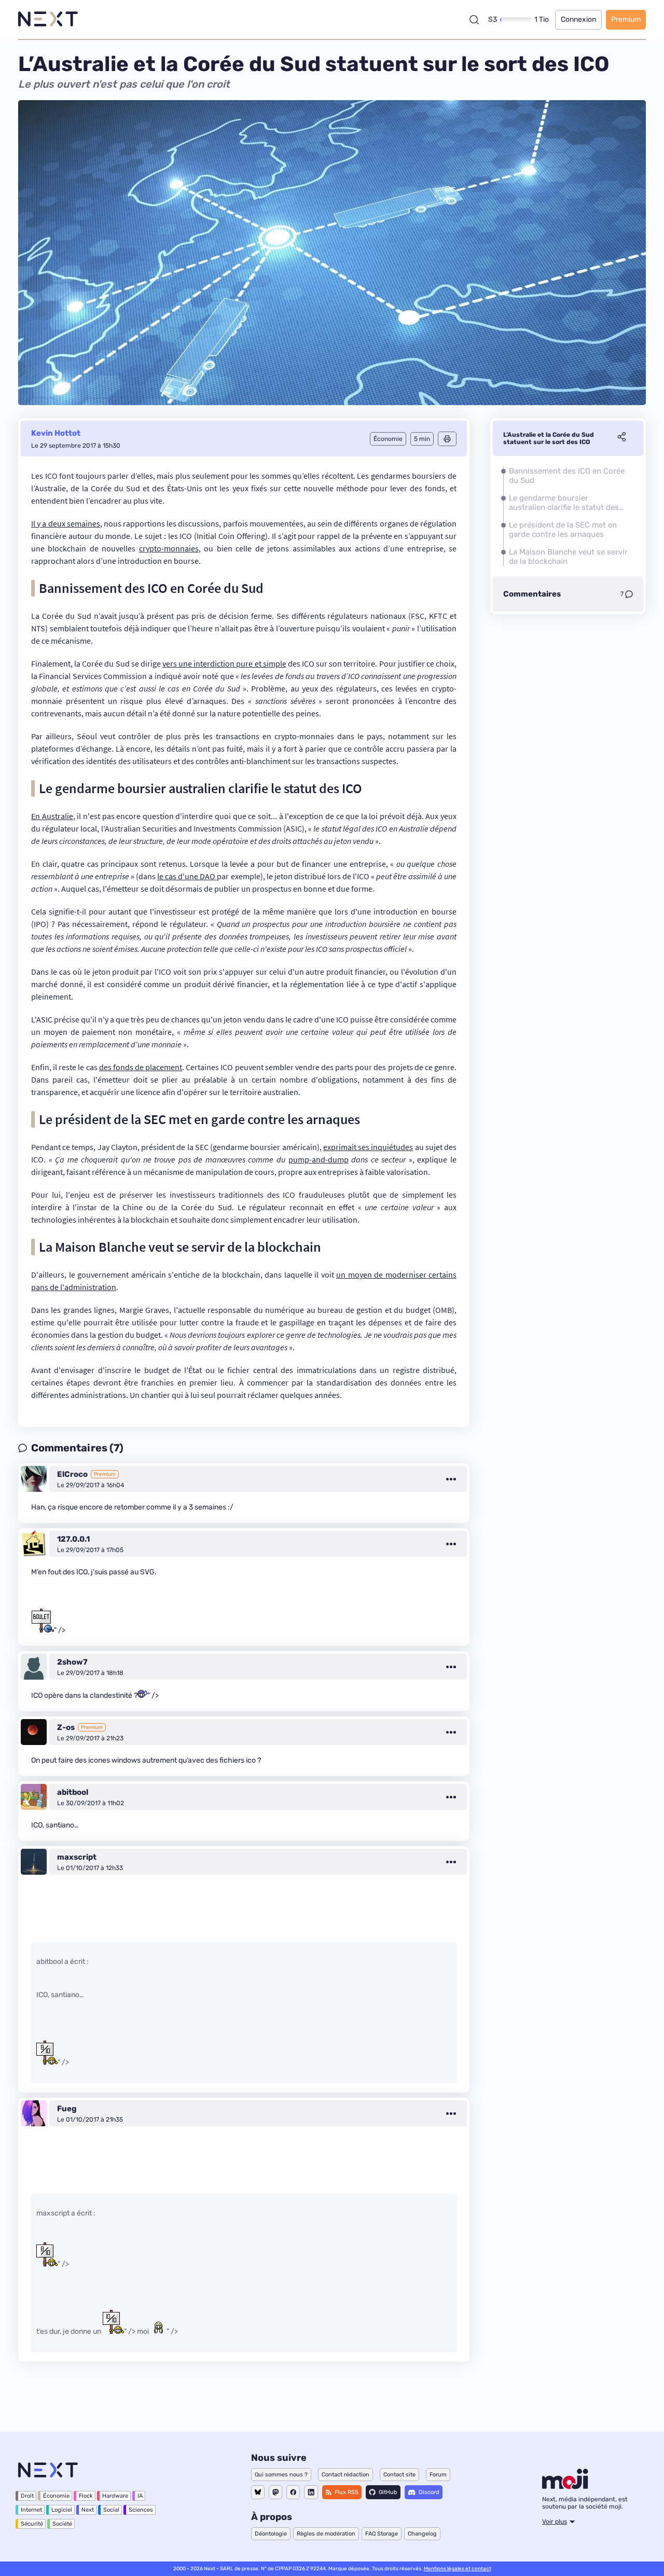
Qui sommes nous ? (281, 2475)
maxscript (77, 1857)
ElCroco (72, 1474)
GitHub (388, 2492)
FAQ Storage (382, 2534)
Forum (438, 2475)
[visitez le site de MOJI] (565, 2486)
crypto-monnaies (169, 548)
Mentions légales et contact (458, 2569)
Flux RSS (347, 2492)
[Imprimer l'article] (447, 439)
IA (140, 2496)
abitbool (73, 1792)
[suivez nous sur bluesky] (258, 2492)
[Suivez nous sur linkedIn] (311, 2492)
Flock (86, 2496)
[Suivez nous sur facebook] (293, 2492)
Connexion (578, 19)
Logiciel (62, 2510)
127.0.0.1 (73, 1539)
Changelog (422, 2534)
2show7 (72, 1662)
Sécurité (32, 2524)
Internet (31, 2510)
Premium (626, 19)
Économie (56, 2496)
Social (111, 2510)
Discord (429, 2492)
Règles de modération (326, 2534)
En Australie (52, 816)
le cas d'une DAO (187, 876)
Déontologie (271, 2534)
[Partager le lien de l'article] (621, 438)
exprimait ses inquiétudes (368, 1147)
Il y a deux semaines (66, 523)
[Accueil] (48, 19)
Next (88, 2510)
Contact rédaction (345, 2475)
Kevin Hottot (56, 433)
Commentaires (532, 594)
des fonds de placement (141, 1067)
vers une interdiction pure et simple (224, 663)
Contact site (399, 2475)
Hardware (115, 2496)
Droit (27, 2496)
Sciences (141, 2510)
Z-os (66, 1727)
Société (62, 2524)
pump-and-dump (319, 1159)
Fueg (67, 2109)
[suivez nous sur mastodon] (275, 2492)
